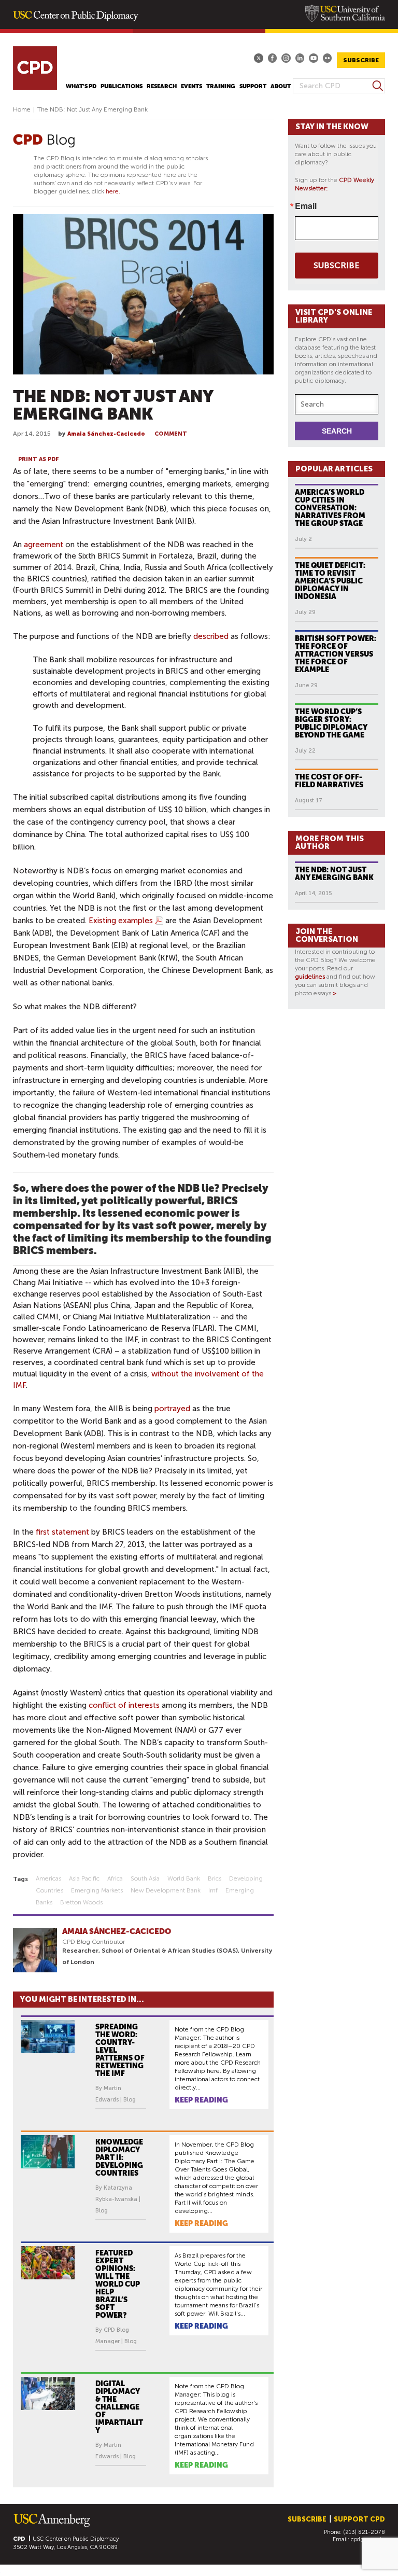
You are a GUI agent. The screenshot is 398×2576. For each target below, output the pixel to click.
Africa (115, 1878)
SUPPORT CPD (359, 2519)
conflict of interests (124, 1705)
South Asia (145, 1878)
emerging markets (97, 1890)
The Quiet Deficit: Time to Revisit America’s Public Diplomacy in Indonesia (330, 581)
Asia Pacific (84, 1878)
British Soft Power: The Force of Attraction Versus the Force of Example (336, 654)
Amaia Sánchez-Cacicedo (106, 434)
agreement (44, 545)
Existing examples (121, 921)
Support (253, 86)
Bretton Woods (81, 1902)
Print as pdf (39, 459)
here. (113, 191)
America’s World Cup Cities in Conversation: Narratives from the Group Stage (330, 508)
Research (162, 86)
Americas (48, 1878)
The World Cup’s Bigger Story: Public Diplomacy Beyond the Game (331, 723)
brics (215, 1878)
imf (213, 1890)
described (211, 636)
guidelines (310, 977)
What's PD (81, 86)
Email (306, 206)
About (281, 86)
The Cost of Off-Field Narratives (329, 781)
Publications (122, 86)
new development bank (166, 1890)
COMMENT (171, 434)
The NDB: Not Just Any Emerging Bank (334, 874)
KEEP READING (201, 2100)
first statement (62, 1532)
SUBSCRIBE (361, 60)
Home (22, 109)
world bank (184, 1878)
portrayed (172, 1409)
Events (191, 86)
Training (221, 86)
